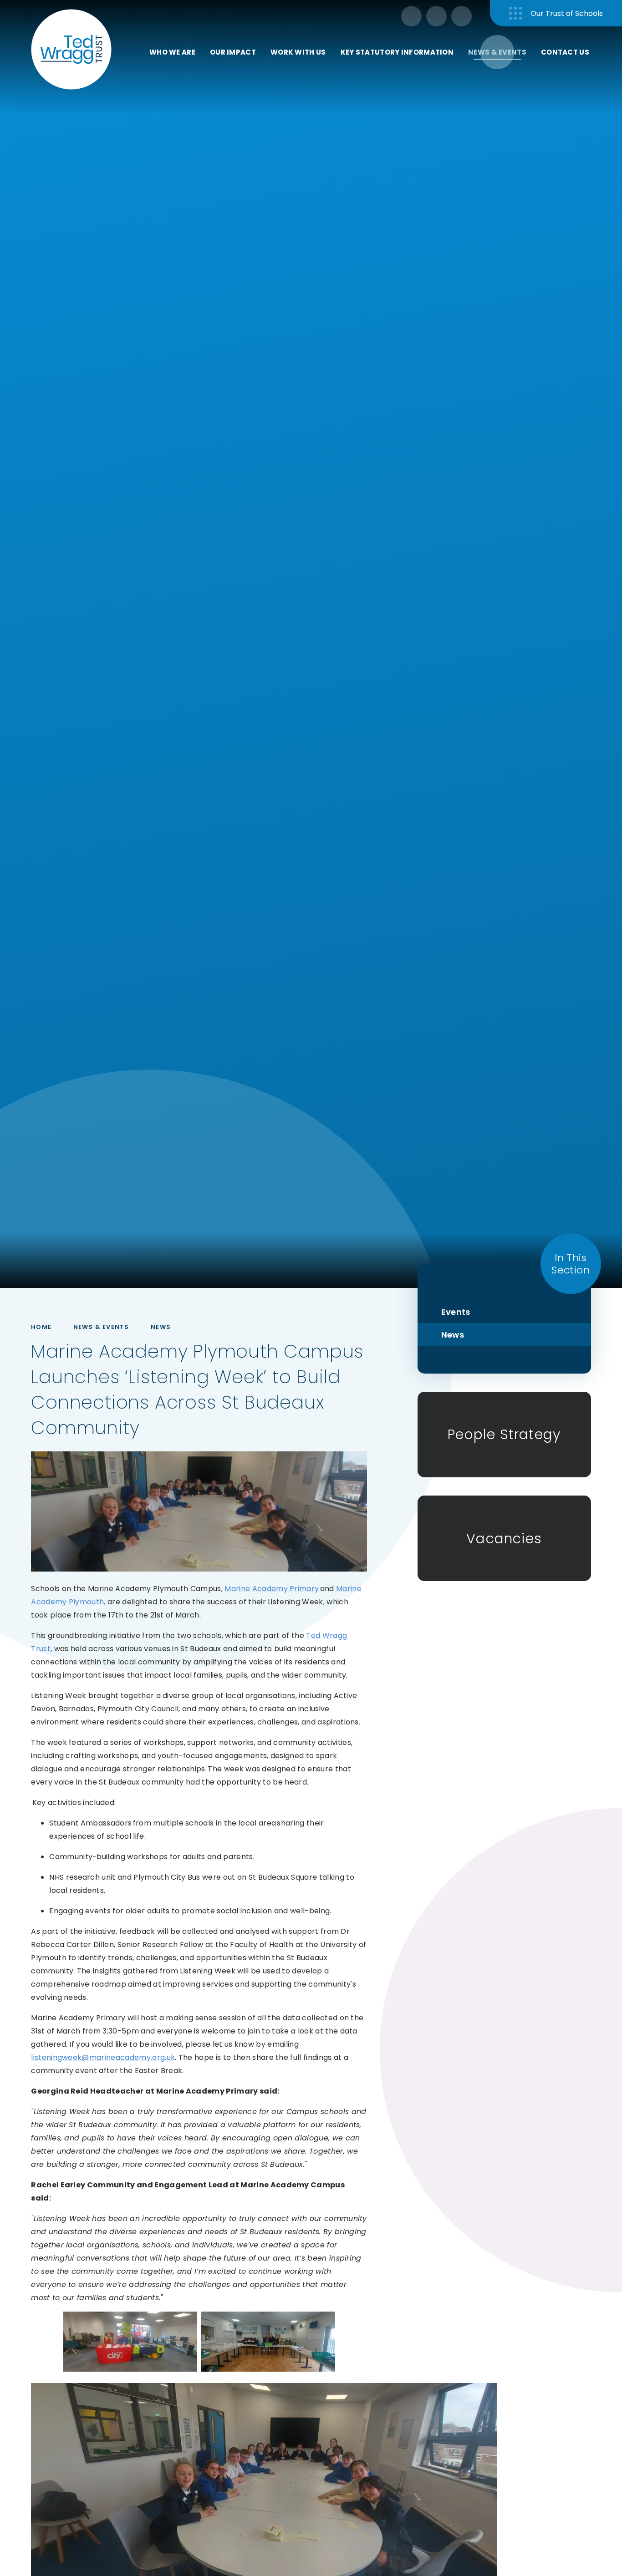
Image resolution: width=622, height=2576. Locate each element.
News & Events (101, 1327)
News (161, 1327)
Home (41, 1327)
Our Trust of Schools (567, 13)
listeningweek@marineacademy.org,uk (103, 2057)
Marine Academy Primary (272, 1589)
